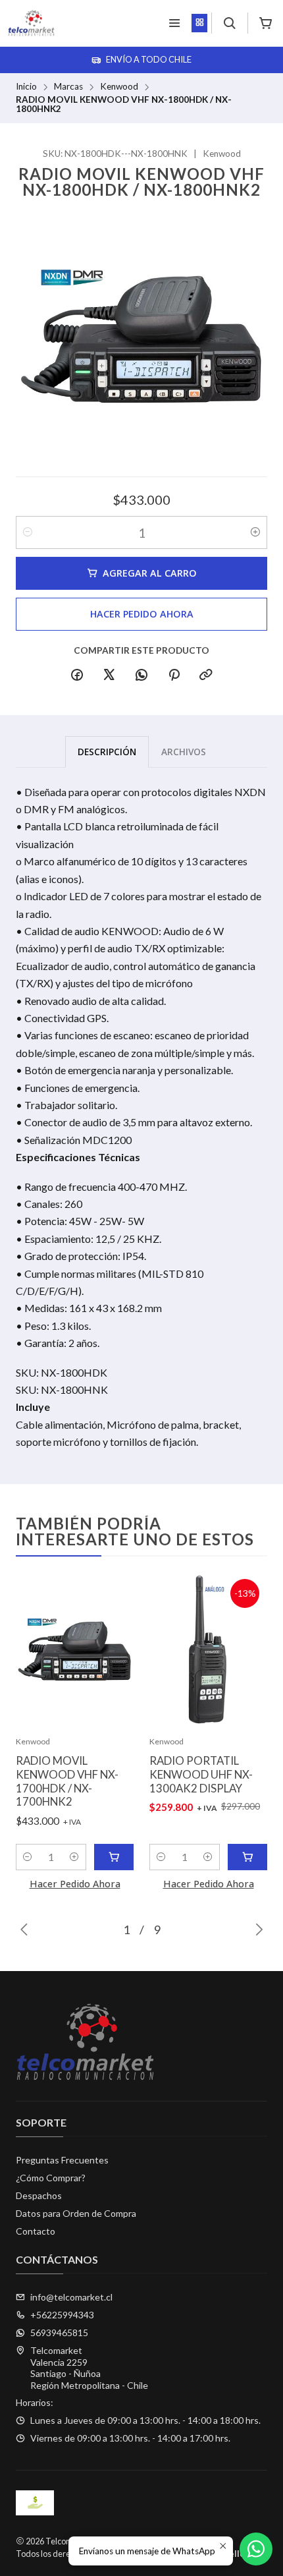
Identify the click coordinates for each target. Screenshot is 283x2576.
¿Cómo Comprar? (51, 2178)
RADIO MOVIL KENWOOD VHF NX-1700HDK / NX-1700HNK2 (67, 1781)
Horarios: (35, 2402)
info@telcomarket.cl (71, 2297)
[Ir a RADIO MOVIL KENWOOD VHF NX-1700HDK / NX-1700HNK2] (75, 1650)
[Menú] (174, 23)
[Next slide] (257, 1930)
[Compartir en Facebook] (77, 675)
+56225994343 (62, 2315)
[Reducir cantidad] (28, 532)
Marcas (68, 87)
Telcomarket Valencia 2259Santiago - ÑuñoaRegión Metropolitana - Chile (89, 2368)
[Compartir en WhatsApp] (141, 675)
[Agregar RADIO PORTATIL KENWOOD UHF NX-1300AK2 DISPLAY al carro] (247, 1857)
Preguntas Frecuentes (62, 2160)
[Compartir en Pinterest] (174, 675)
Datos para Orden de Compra (76, 2213)
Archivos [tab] (184, 752)
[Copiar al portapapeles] (206, 675)
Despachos (39, 2195)
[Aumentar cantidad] (255, 532)
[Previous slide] (26, 1930)
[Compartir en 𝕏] (109, 675)
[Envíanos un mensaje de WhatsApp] (256, 2549)
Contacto (36, 2231)
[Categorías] (199, 23)
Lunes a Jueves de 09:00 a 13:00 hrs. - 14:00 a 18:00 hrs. (145, 2420)
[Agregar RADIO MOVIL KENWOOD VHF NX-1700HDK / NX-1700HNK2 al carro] (114, 1857)
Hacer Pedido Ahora (142, 614)
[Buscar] (229, 23)
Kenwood (119, 87)
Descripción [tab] (107, 752)
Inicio (26, 87)
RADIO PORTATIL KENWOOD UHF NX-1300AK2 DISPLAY (201, 1774)
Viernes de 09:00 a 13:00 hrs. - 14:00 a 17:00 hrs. (130, 2438)
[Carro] (266, 23)
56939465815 (59, 2333)
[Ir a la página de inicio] (31, 23)
